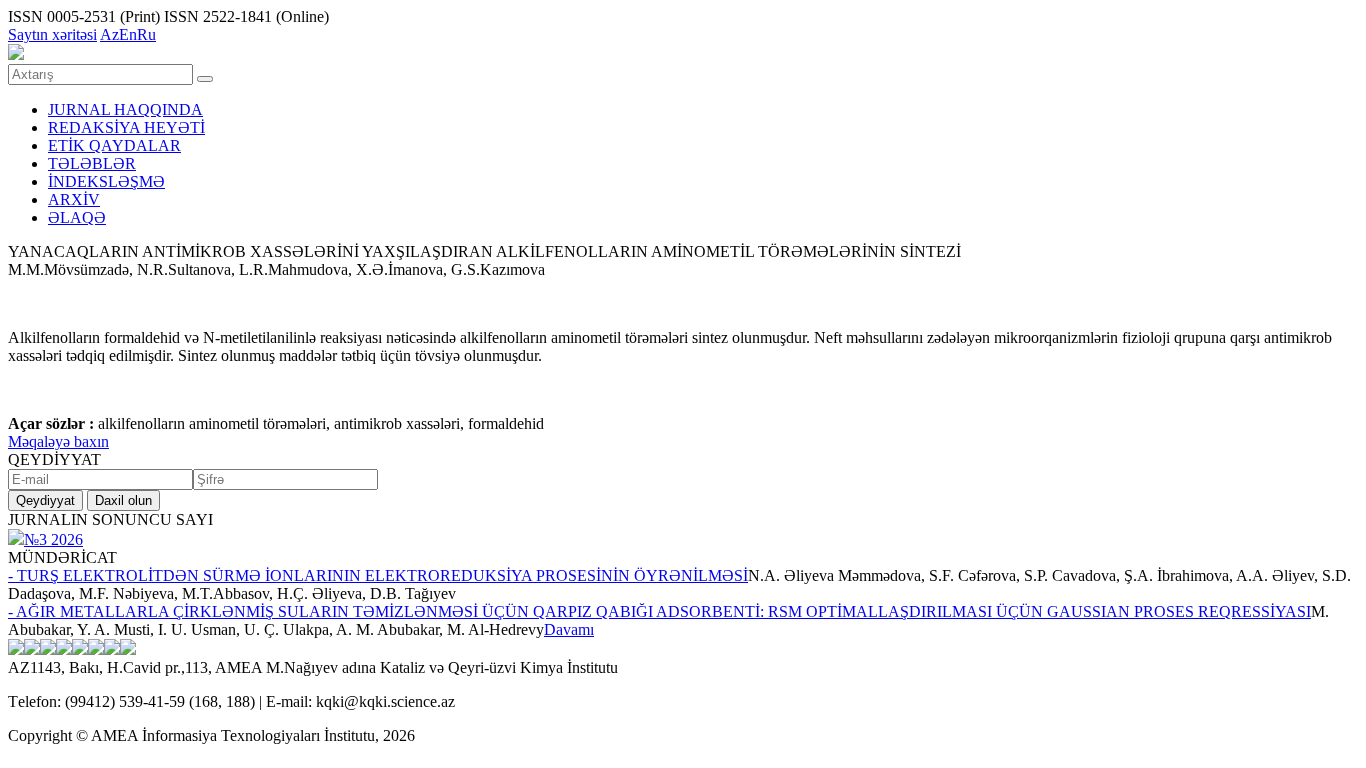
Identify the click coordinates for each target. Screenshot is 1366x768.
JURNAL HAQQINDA (125, 109)
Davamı (569, 629)
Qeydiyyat (45, 500)
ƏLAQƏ (77, 217)
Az (109, 34)
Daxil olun (123, 500)
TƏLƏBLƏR (92, 163)
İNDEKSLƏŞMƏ (106, 181)
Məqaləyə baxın (58, 441)
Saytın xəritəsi (52, 34)
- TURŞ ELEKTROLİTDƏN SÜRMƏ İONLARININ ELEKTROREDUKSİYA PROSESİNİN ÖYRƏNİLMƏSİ (378, 575)
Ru (146, 34)
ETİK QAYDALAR (114, 145)
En (128, 34)
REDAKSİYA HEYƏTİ (126, 127)
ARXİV (74, 199)
